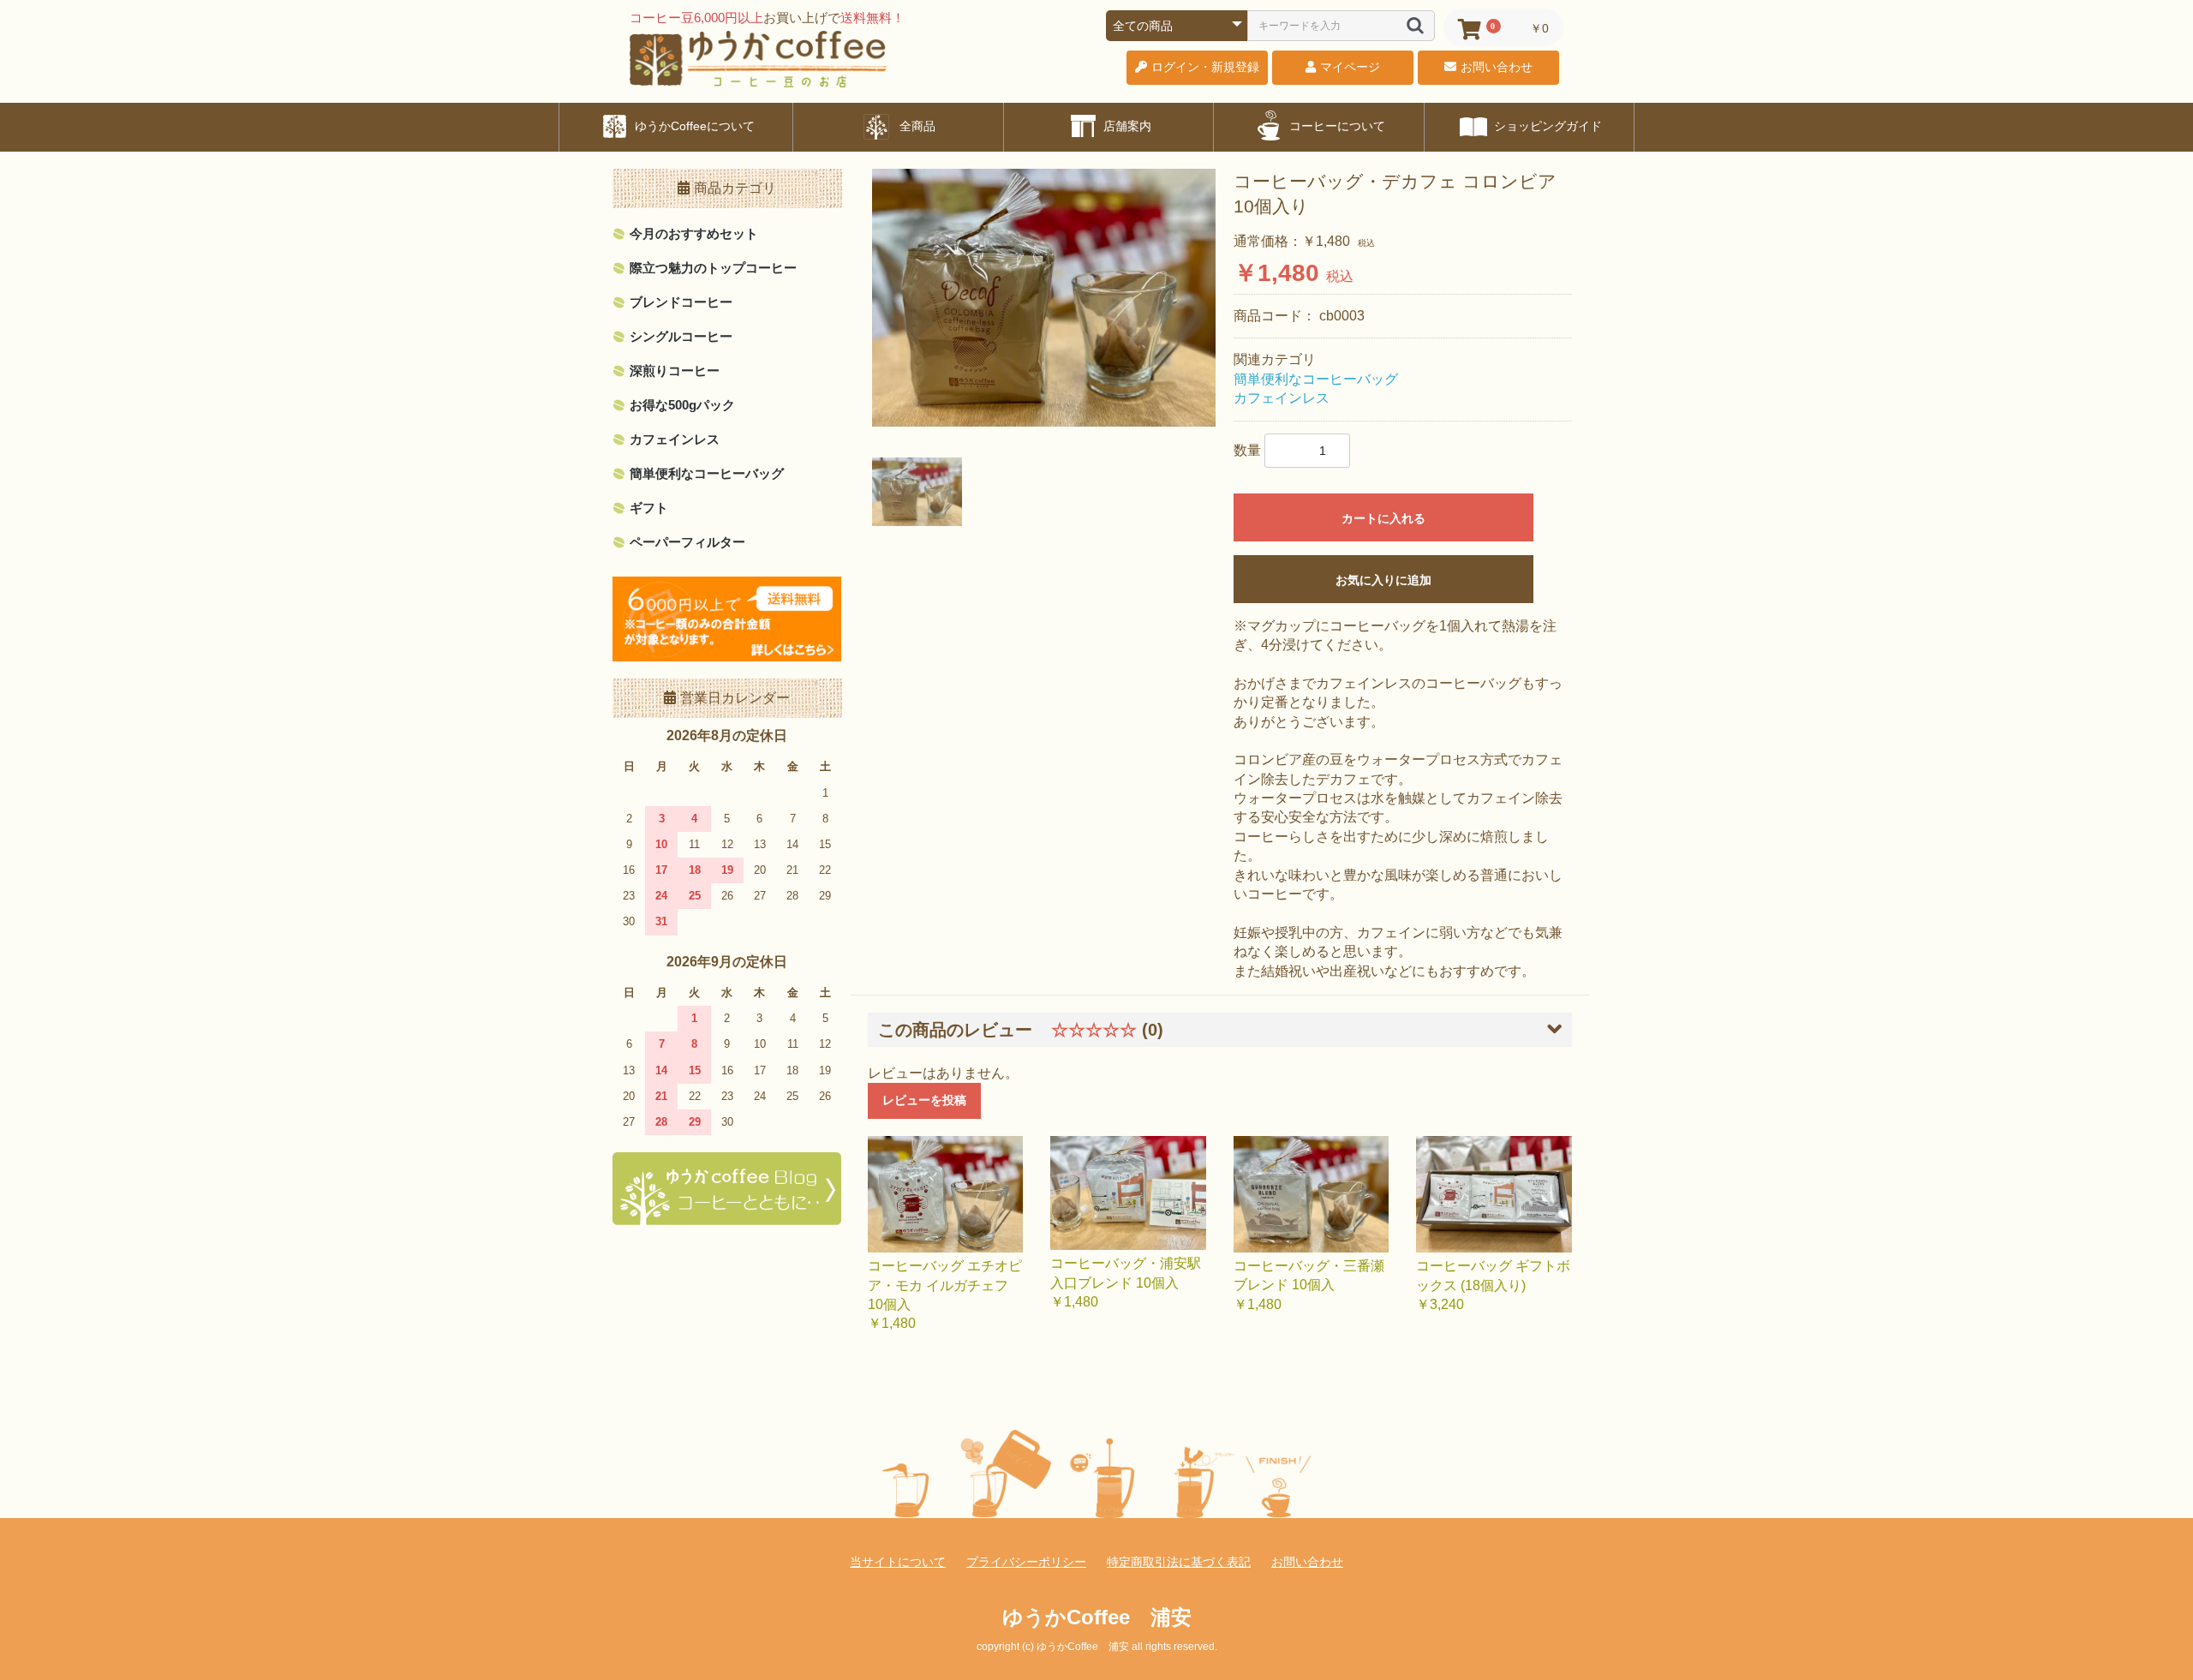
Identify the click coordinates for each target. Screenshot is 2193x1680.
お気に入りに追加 (1383, 580)
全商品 (916, 126)
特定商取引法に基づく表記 (1179, 1562)
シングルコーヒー (681, 336)
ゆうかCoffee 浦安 (1097, 1617)
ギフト (649, 508)
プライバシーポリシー (1026, 1562)
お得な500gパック (682, 405)
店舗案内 (1126, 126)
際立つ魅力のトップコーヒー (713, 268)
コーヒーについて (1336, 126)
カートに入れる (1383, 518)
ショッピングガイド (1546, 126)
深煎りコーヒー (675, 371)
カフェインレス (675, 439)
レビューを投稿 (924, 1100)
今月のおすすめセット (694, 233)
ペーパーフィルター (687, 542)
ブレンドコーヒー (681, 302)
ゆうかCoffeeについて (693, 126)
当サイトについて (898, 1562)
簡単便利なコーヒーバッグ (707, 473)
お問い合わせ (1307, 1562)
